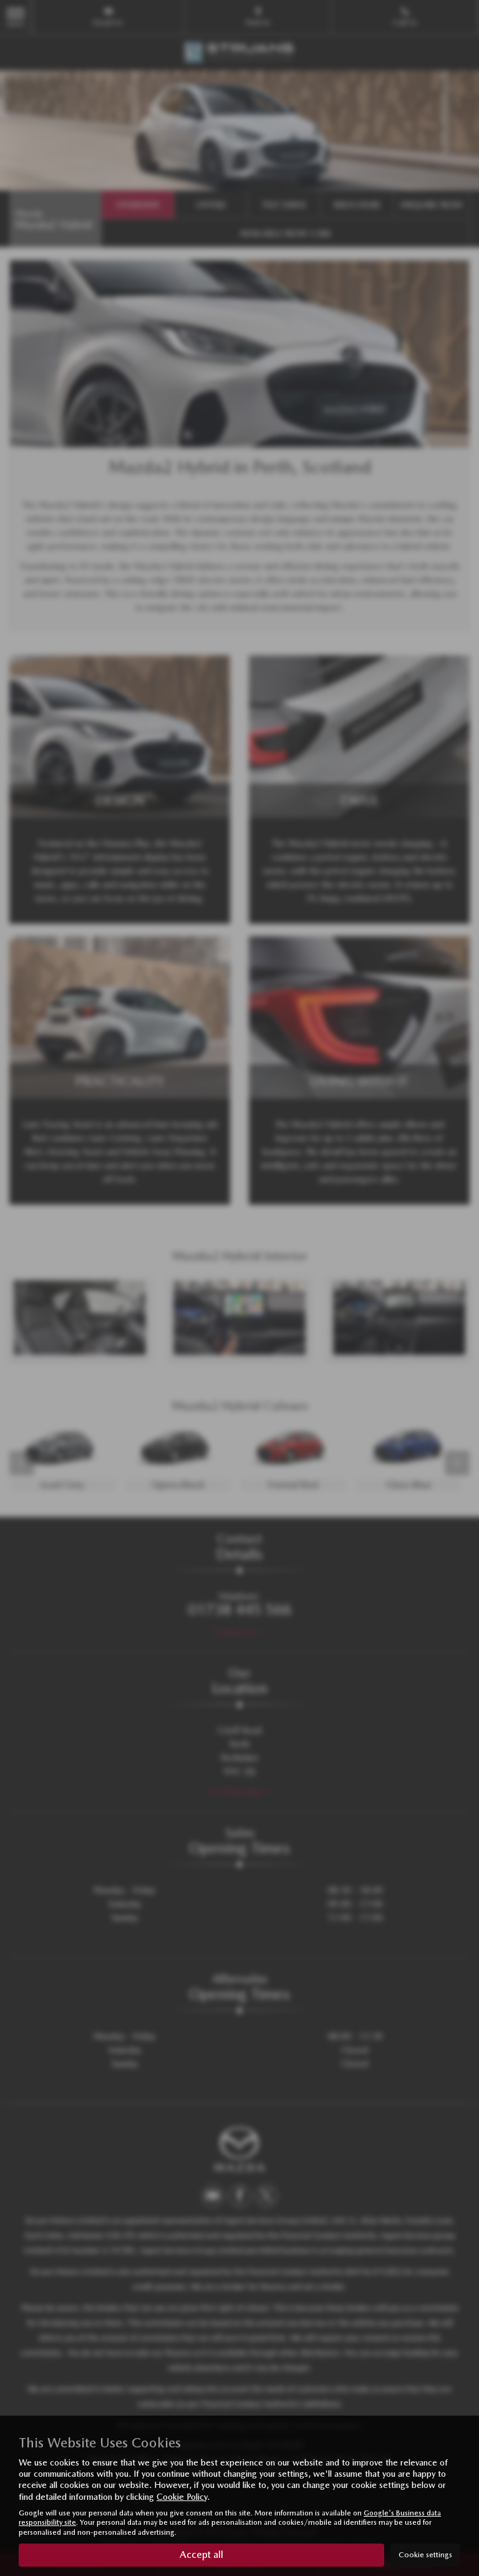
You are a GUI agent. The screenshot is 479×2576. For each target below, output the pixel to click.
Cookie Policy (182, 2497)
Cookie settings (425, 2555)
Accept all (201, 2554)
